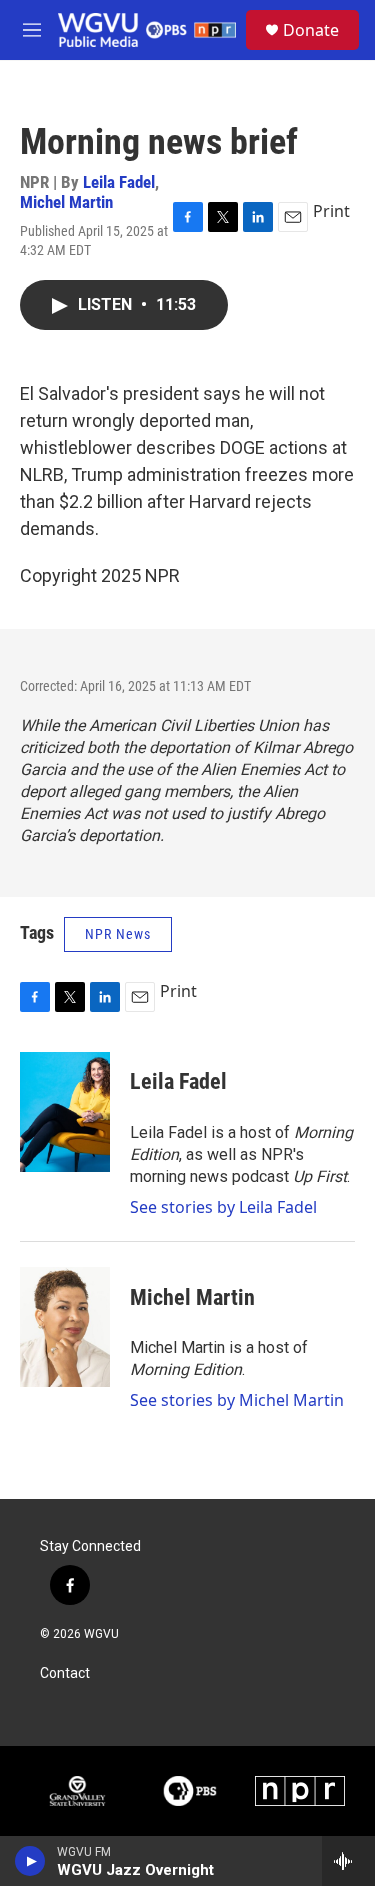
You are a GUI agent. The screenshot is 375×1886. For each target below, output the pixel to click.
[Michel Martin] (65, 1327)
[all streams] (348, 1861)
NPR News (118, 934)
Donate (311, 30)
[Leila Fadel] (65, 1112)
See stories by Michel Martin (237, 1400)
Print (331, 211)
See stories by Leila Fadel (223, 1207)
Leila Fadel (119, 182)
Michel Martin (66, 202)
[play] (30, 1861)
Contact (65, 1673)
